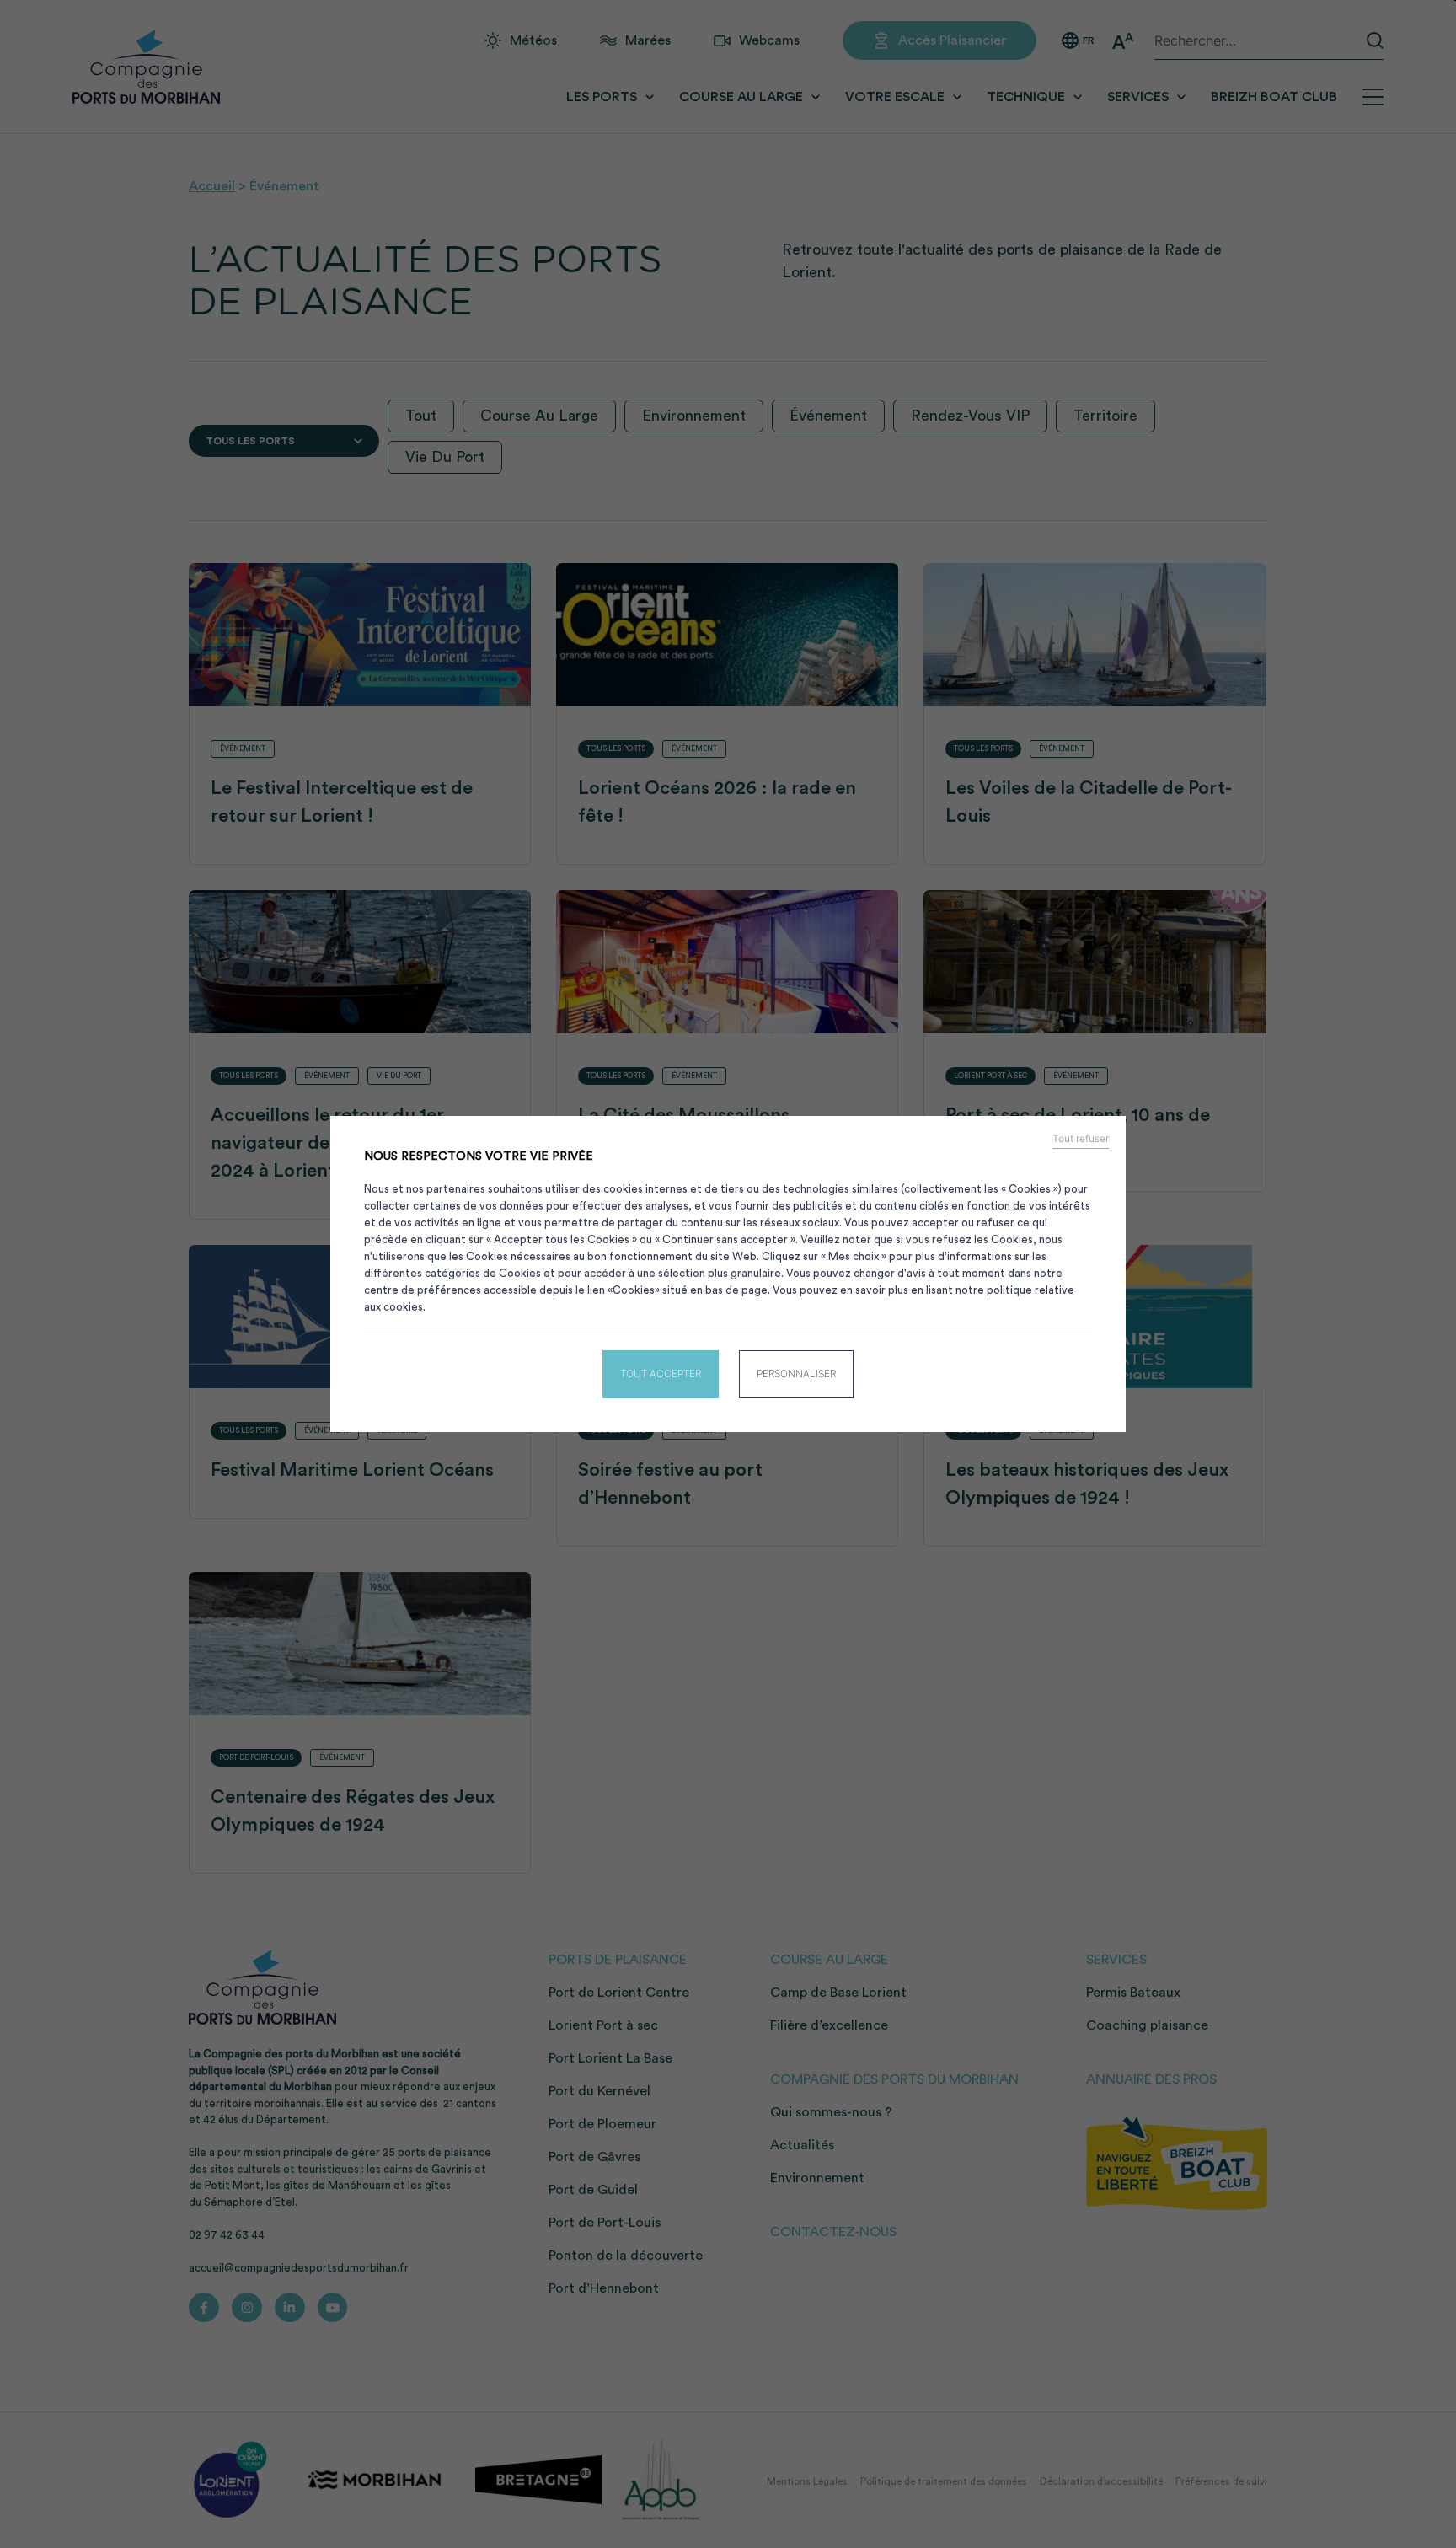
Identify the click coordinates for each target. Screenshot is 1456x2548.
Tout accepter (661, 1373)
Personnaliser (796, 1373)
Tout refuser (1081, 1139)
